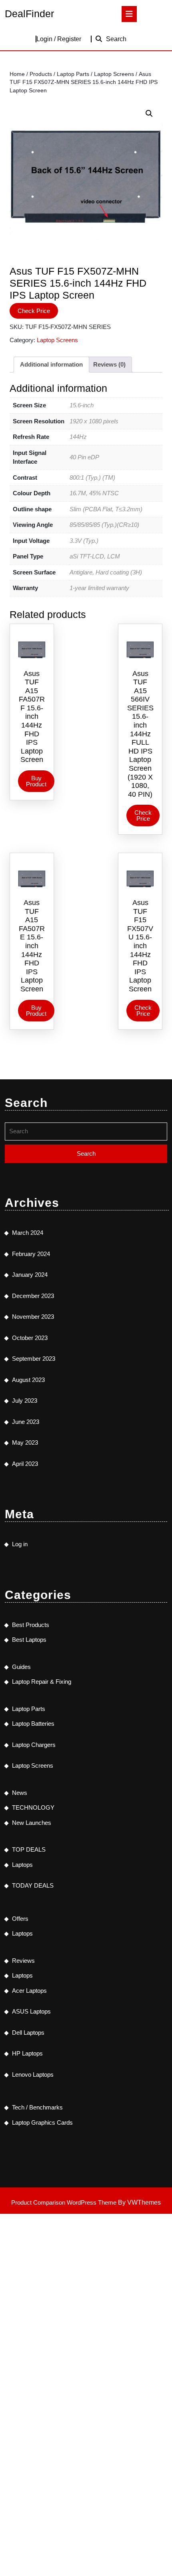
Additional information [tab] (51, 364)
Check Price (34, 311)
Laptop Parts (73, 74)
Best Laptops (29, 1640)
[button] (149, 114)
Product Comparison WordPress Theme (65, 2202)
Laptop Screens (114, 74)
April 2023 (25, 1464)
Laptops (22, 1865)
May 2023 (25, 1443)
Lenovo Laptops (33, 2075)
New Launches (32, 1823)
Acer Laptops (29, 1991)
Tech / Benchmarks (37, 2107)
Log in (20, 1544)
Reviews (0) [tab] (109, 364)
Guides (21, 1667)
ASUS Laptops (31, 2011)
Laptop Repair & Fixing (42, 1682)
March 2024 (28, 1233)
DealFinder (29, 14)
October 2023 (30, 1338)
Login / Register (59, 39)
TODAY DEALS (33, 1885)
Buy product (36, 781)
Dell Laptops (28, 2033)
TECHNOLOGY (33, 1807)
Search (116, 39)
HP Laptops (27, 2053)
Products (41, 74)
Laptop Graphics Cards (42, 2122)
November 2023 (33, 1317)
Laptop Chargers (34, 1745)
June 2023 (26, 1422)
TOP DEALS (29, 1849)
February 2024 (31, 1254)
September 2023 (34, 1359)
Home (17, 74)
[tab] (129, 14)
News (20, 1793)
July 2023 (25, 1401)
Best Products (31, 1625)
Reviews (23, 1961)
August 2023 (28, 1380)
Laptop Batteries (33, 1724)
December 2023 (33, 1296)
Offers (20, 1919)
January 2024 (30, 1275)
